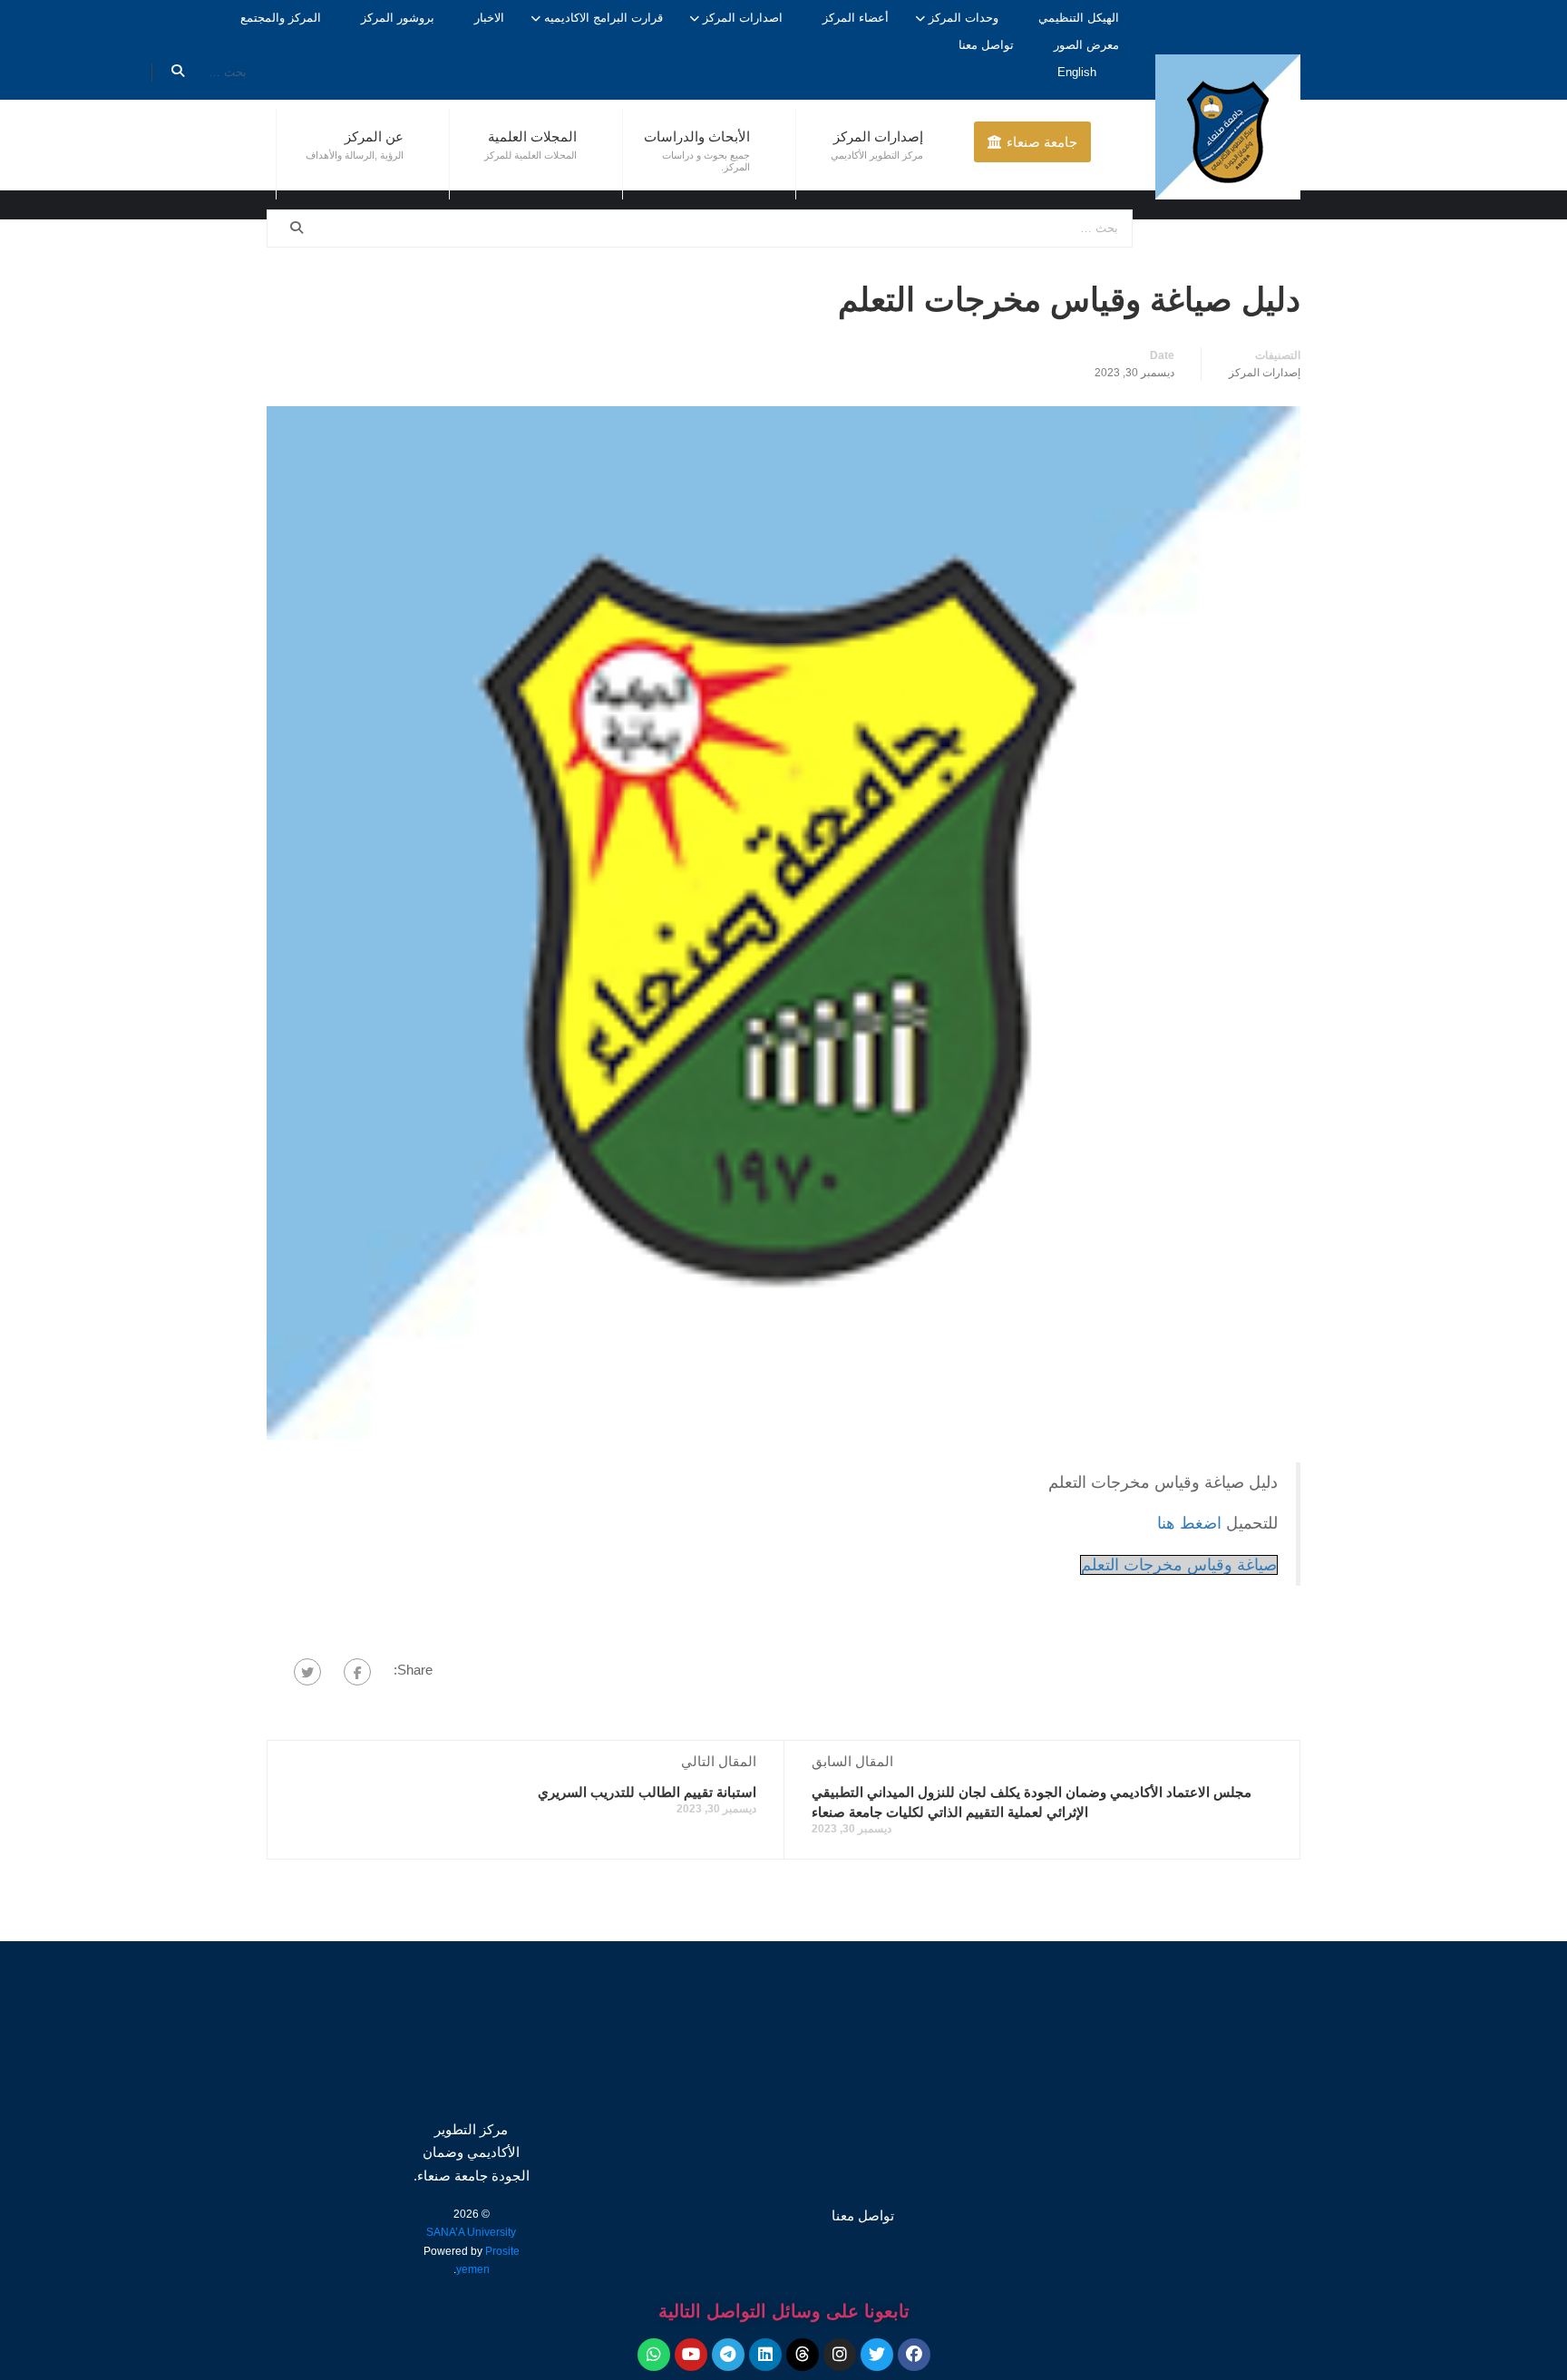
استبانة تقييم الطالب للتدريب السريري (647, 1792)
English (1077, 72)
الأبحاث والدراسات (697, 136)
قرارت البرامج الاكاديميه (603, 18)
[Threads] (803, 2355)
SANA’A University (471, 2232)
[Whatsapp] (654, 2355)
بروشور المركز (398, 18)
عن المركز (374, 136)
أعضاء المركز (856, 18)
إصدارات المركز (878, 136)
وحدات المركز (964, 18)
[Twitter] (307, 1672)
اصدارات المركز (743, 18)
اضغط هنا (1192, 1523)
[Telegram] (728, 2355)
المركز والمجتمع (281, 18)
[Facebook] (357, 1672)
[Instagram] (840, 2355)
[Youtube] (691, 2355)
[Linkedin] (765, 2355)
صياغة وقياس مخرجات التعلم (1179, 1565)
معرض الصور (1086, 45)
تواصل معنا (986, 45)
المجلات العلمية (532, 136)
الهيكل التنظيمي (1079, 18)
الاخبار (489, 18)
